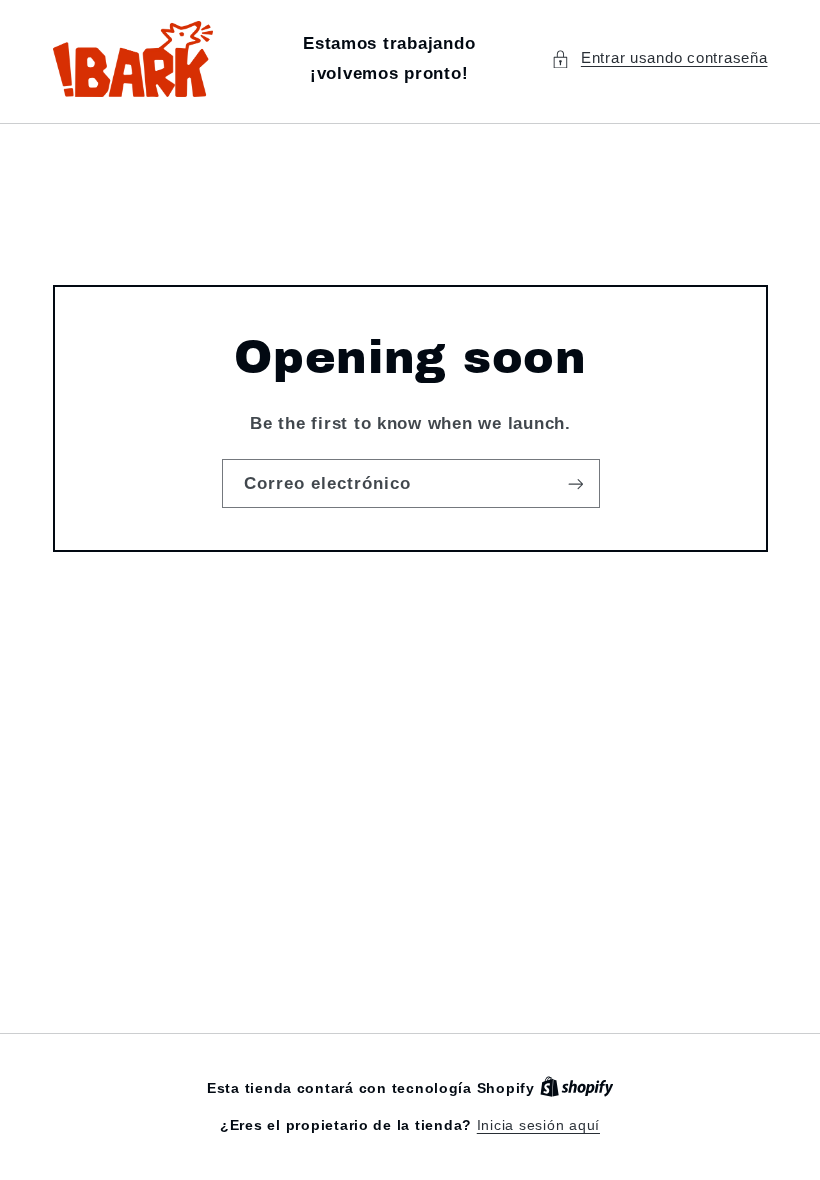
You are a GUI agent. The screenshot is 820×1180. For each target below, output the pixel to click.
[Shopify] (577, 1088)
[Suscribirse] (575, 483)
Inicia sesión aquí (538, 1125)
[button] (659, 59)
